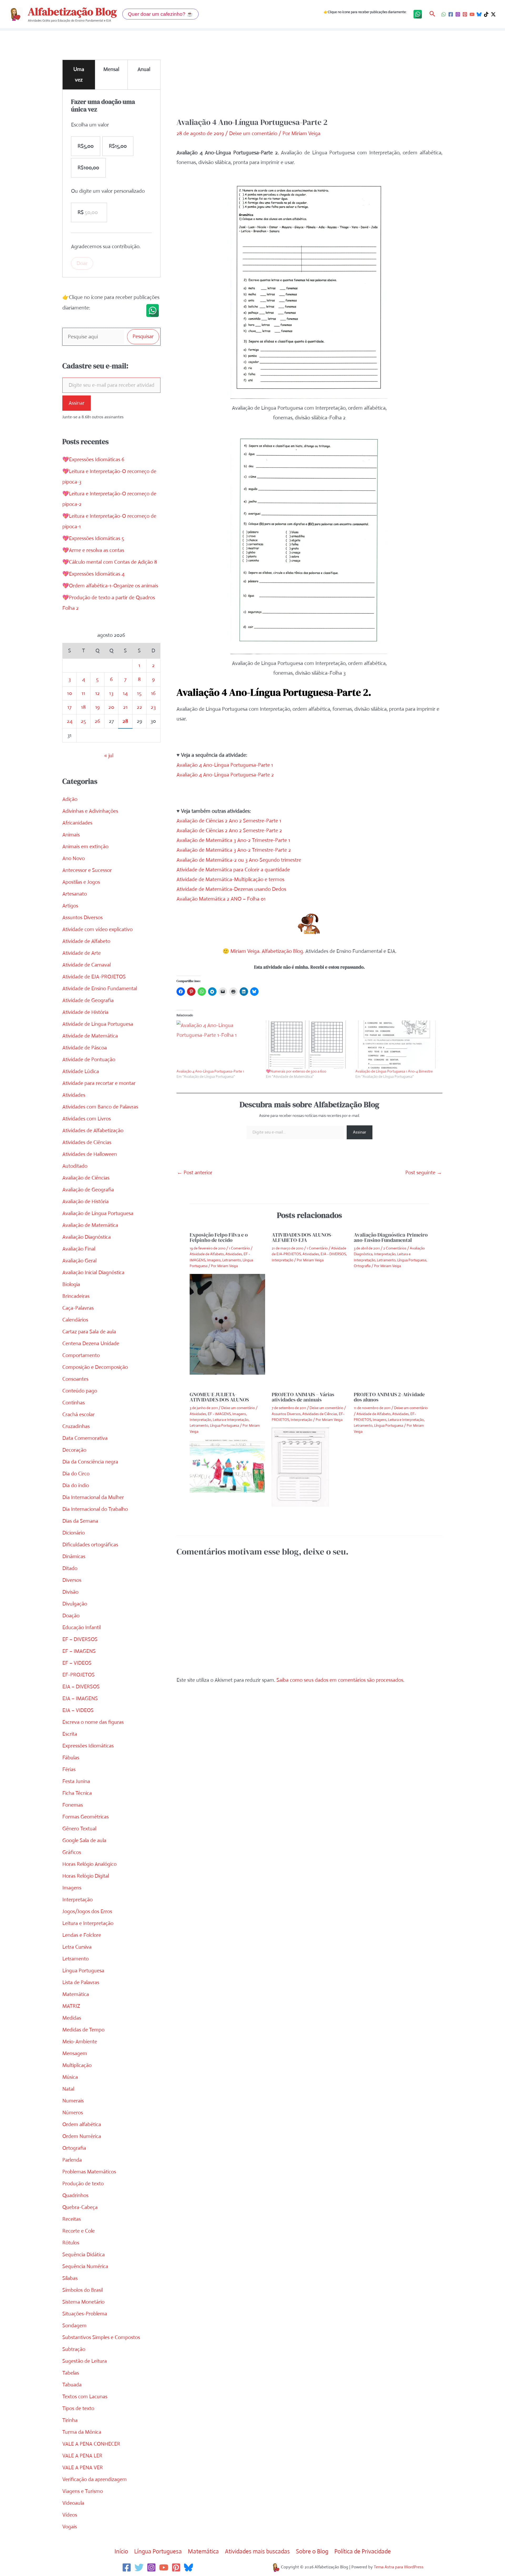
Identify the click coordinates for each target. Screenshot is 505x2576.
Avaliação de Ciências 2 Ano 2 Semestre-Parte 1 (229, 821)
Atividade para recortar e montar (99, 1083)
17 (69, 707)
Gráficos (72, 1852)
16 (153, 693)
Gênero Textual (79, 1829)
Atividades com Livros (87, 1119)
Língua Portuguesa (83, 1971)
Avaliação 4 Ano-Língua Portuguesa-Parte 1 (225, 765)
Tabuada (72, 2385)
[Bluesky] (479, 14)
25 (83, 721)
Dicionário (74, 1533)
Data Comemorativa (85, 1438)
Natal (68, 2089)
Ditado (70, 1568)
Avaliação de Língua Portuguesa (98, 1213)
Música (70, 2077)
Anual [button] (144, 69)
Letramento (75, 1959)
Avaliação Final (79, 1249)
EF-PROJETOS (79, 1675)
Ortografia (74, 2148)
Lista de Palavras (81, 1982)
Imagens (72, 1888)
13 (111, 693)
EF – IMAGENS (79, 1651)
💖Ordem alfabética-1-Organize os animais (110, 586)
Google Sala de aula (84, 1840)
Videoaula (73, 2503)
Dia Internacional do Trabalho (95, 1509)
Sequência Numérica (85, 2266)
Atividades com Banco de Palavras (100, 1107)
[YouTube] (472, 14)
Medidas (72, 2018)
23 (153, 707)
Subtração (74, 2349)
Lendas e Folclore (82, 1935)
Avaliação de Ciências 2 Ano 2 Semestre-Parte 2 (229, 830)
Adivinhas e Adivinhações (90, 811)
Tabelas (71, 2373)
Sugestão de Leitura (85, 2361)
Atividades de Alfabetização (93, 1131)
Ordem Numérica (82, 2136)
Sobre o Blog (312, 2551)
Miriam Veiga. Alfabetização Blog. (267, 951)
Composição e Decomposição (95, 1367)
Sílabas (70, 2278)
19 (97, 707)
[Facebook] (451, 14)
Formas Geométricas (85, 1817)
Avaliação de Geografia (88, 1190)
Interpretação (77, 1900)
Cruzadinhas (76, 1426)
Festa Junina (76, 1781)
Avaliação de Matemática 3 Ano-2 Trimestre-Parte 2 (234, 850)
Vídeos (70, 2515)
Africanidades (77, 823)
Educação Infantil (82, 1627)
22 (139, 707)
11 (83, 693)
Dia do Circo (76, 1474)
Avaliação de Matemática (90, 1225)
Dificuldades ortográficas (90, 1545)
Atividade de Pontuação (89, 1060)
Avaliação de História (85, 1201)
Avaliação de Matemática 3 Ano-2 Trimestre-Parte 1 (233, 840)
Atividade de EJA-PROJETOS (94, 977)
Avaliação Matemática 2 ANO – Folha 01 (221, 899)
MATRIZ (71, 2006)
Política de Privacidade (363, 2551)
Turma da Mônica (82, 2432)
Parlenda (72, 2160)
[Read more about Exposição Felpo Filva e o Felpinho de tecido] (227, 1324)
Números (73, 2113)
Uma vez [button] (79, 75)
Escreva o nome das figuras (93, 1722)
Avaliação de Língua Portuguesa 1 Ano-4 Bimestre (394, 1071)
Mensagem (75, 2053)
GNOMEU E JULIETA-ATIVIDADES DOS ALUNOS (219, 1397)
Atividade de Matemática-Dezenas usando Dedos (231, 889)
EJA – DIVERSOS (81, 1687)
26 (97, 721)
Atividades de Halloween (90, 1154)
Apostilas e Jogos (81, 882)
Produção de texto (83, 2184)
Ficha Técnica (77, 1793)
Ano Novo (74, 858)
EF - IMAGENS (219, 1414)
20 (111, 707)
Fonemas (73, 1805)
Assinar (77, 403)
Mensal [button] (111, 69)
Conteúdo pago (80, 1391)
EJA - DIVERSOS (333, 1254)
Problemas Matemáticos (89, 2172)
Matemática (76, 1994)
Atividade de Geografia (88, 1000)
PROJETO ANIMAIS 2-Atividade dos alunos (389, 1397)
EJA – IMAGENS (80, 1698)
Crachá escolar (79, 1414)
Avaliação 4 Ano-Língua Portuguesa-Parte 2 (225, 775)
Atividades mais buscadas (257, 2551)
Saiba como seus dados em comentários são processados (340, 1680)
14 (125, 693)
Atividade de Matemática (90, 1036)
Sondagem (74, 2326)
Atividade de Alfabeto (86, 941)
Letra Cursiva (77, 1947)
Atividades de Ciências (87, 1142)
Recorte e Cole (79, 2231)
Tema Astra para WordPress (399, 2567)
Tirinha (70, 2420)
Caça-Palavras (78, 1308)
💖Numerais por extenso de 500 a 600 (296, 1071)
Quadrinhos (75, 2195)
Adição (70, 799)
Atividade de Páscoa (85, 1048)
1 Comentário (239, 1248)
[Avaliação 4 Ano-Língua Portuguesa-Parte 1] (219, 1045)
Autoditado (75, 1166)
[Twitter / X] (493, 14)
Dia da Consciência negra (90, 1462)
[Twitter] (139, 2567)
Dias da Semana (80, 1521)
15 (139, 693)
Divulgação (75, 1604)
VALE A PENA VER (83, 2468)
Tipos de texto (78, 2408)
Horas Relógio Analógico (89, 1864)
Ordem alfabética (82, 2124)
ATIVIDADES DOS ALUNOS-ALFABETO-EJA (302, 1237)
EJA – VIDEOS (78, 1710)
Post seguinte (424, 1173)
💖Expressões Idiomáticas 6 (93, 459)
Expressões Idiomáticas (88, 1746)
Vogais (70, 2527)
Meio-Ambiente (80, 2042)
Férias (69, 1769)
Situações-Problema (85, 2314)
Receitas (72, 2219)
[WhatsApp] (444, 14)
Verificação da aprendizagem (95, 2479)
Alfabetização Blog (72, 12)
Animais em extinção (85, 847)
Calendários (75, 1320)
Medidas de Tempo (83, 2030)
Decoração (74, 1450)
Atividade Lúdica (81, 1071)
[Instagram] (458, 14)
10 (70, 693)
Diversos (72, 1580)
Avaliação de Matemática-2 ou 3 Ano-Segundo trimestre (239, 860)
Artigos (70, 906)
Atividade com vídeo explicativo (97, 929)
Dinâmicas (74, 1556)
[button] (160, 14)
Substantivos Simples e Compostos (101, 2337)
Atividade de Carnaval (87, 965)
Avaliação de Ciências (86, 1178)
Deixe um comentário (253, 133)
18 (83, 707)
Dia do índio (76, 1485)
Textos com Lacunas (85, 2397)
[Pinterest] (465, 14)
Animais (71, 835)
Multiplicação (77, 2065)
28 (125, 721)
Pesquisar (143, 336)
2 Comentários (395, 1248)
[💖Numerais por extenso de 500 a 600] (308, 1045)
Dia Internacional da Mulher (93, 1497)
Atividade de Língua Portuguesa (98, 1024)
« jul (109, 756)
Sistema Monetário (83, 2302)
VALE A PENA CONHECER (91, 2444)
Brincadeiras (76, 1296)
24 (70, 721)
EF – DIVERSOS (80, 1639)
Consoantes (75, 1379)
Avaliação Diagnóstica (87, 1237)
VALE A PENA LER (82, 2456)
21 (125, 707)
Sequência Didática (84, 2255)
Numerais (73, 2101)
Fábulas (71, 1758)
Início (121, 2551)
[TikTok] (486, 14)
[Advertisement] (309, 78)
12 (97, 693)
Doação (71, 1616)
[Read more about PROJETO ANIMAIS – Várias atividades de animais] (300, 1467)
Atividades (74, 1095)
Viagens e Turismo (83, 2491)
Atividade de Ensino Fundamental (100, 989)
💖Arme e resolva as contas (93, 550)
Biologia (71, 1284)
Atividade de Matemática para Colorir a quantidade (233, 870)
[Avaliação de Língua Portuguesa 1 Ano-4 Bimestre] (397, 1045)
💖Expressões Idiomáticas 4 (93, 574)
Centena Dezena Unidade (91, 1343)
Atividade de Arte (82, 953)
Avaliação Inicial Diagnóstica (93, 1272)
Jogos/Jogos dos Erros (87, 1911)
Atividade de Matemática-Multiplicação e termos (230, 879)
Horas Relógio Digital (86, 1876)
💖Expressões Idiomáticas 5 (93, 538)
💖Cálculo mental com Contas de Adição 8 (110, 562)
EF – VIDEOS (77, 1663)
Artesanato (75, 894)
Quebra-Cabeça (80, 2207)
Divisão (70, 1592)
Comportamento (81, 1355)
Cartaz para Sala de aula (89, 1332)
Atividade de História (85, 1012)
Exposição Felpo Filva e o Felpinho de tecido (219, 1237)
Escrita (70, 1734)
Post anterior (195, 1173)
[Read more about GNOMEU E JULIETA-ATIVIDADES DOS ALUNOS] (227, 1466)
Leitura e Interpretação (88, 1923)
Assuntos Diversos (82, 918)
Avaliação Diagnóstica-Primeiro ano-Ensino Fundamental (391, 1237)
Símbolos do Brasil (83, 2290)
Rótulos (71, 2243)
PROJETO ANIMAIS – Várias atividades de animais (303, 1397)
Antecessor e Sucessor (87, 870)
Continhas (74, 1403)
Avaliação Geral (79, 1261)
